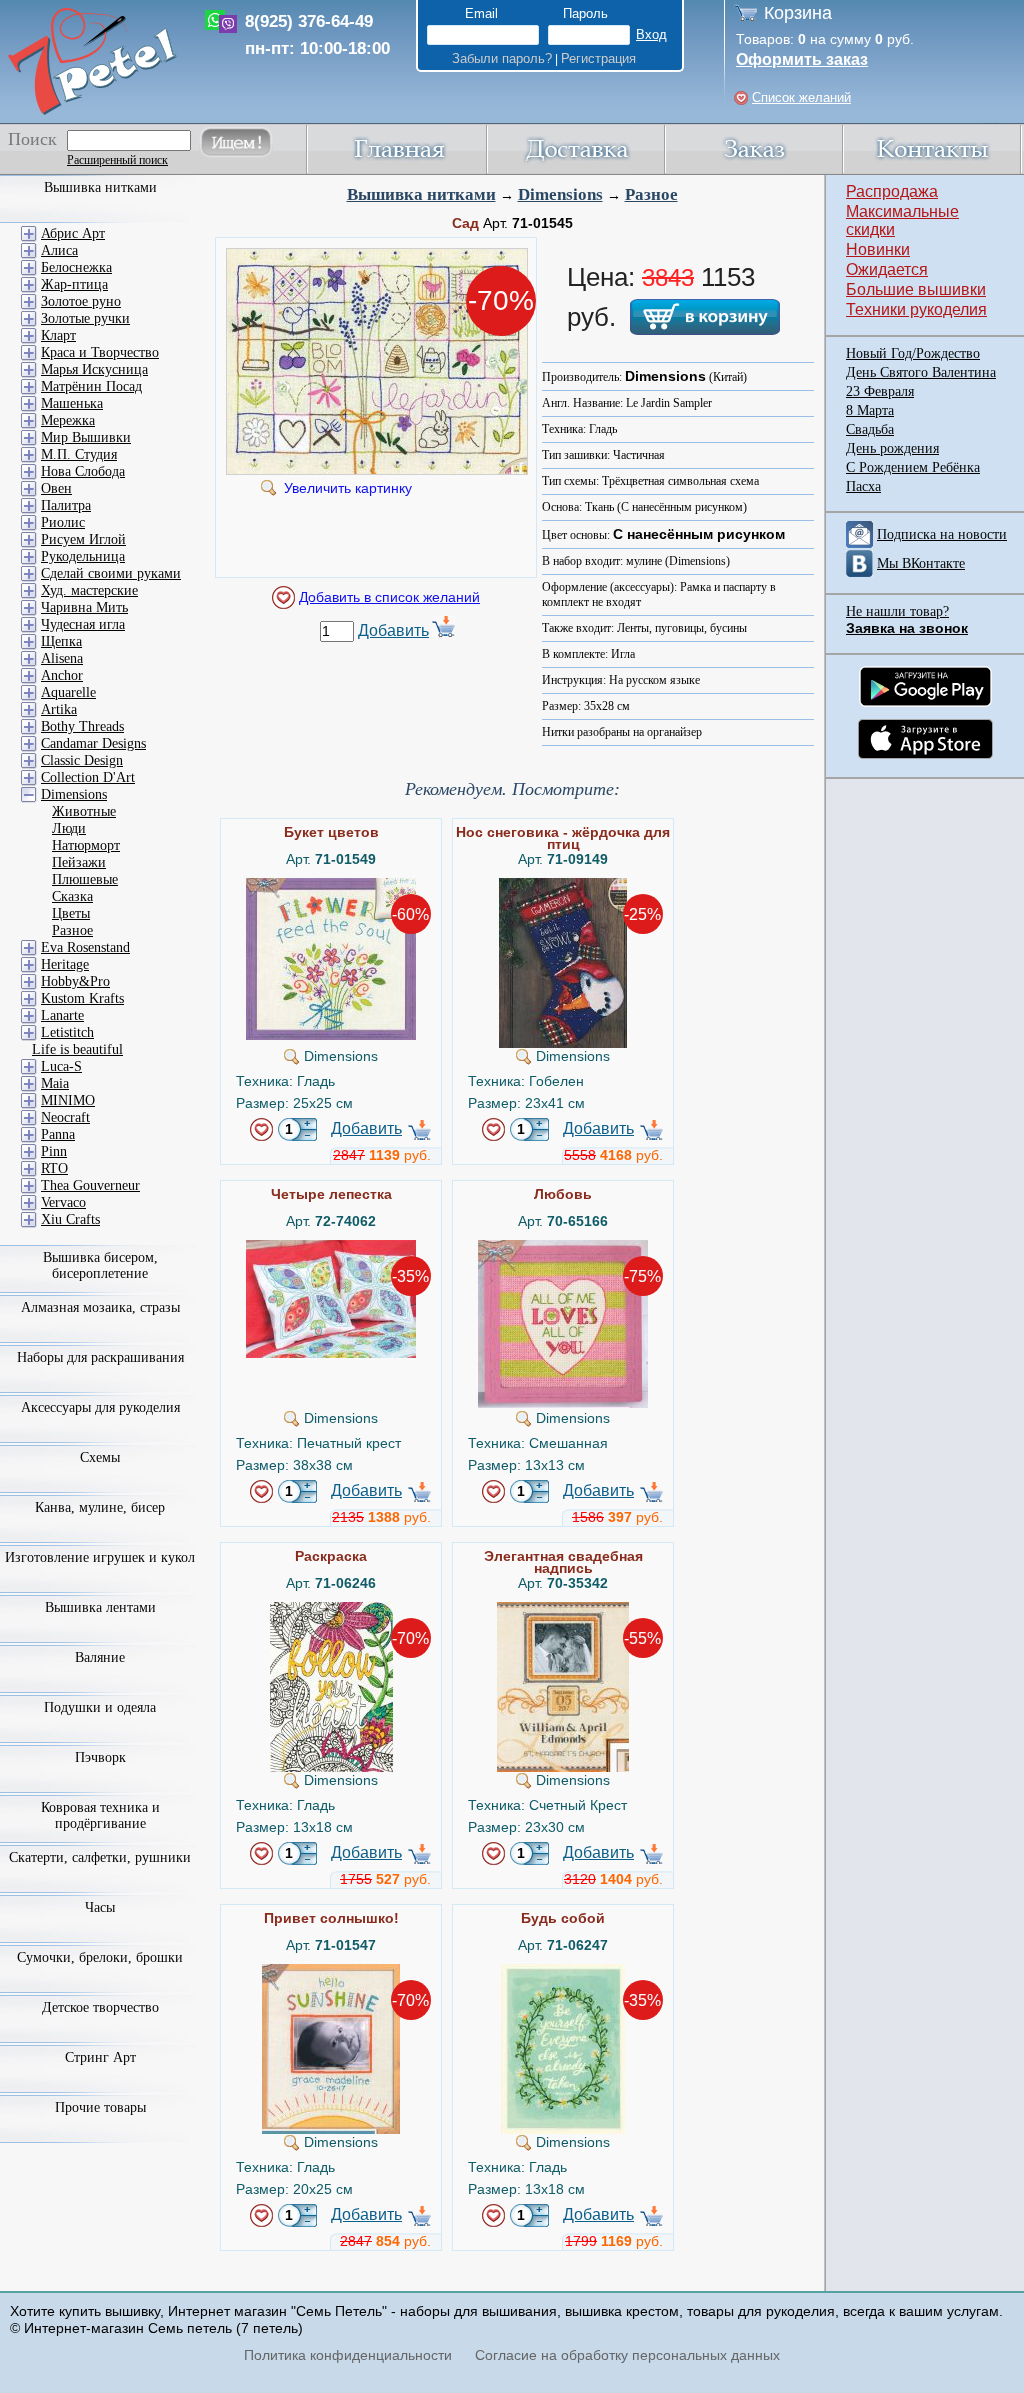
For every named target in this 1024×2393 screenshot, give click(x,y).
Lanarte (62, 1015)
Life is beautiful (77, 1049)
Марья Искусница (94, 369)
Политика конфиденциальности (348, 2355)
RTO (54, 1168)
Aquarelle (68, 692)
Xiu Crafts (70, 1219)
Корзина (798, 13)
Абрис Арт (73, 233)
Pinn (54, 1151)
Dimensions (560, 194)
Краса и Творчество (100, 352)
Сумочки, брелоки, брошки (100, 1957)
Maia (55, 1083)
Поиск (32, 139)
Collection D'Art (88, 777)
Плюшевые (85, 879)
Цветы (71, 913)
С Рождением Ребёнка (913, 467)
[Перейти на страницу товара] (331, 886)
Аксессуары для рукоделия (100, 1407)
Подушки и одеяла (100, 1707)
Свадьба (870, 429)
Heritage (65, 964)
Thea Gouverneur (90, 1185)
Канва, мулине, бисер (100, 1507)
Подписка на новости (942, 534)
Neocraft (65, 1117)
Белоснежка (76, 267)
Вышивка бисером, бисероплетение (100, 1265)
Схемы (100, 1457)
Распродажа (892, 191)
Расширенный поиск (117, 160)
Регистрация (598, 58)
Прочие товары (100, 2107)
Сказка (72, 896)
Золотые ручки (85, 318)
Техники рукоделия (916, 309)
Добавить (393, 630)
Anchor (62, 675)
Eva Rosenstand (85, 947)
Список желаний (801, 97)
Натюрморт (86, 845)
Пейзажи (79, 862)
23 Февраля (880, 391)
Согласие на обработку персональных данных (627, 2355)
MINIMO (68, 1100)
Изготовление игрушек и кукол (100, 1557)
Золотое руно (81, 301)
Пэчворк (100, 1757)
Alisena (62, 658)
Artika (59, 709)
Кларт (58, 335)
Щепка (61, 641)
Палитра (66, 505)
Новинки (878, 249)
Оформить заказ (802, 59)
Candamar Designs (93, 743)
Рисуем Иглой (83, 539)
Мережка (68, 420)
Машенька (72, 403)
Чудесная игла (83, 624)
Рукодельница (83, 556)
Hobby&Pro (75, 981)
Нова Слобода (83, 471)
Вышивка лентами (100, 1607)
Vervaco (63, 1202)
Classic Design (82, 760)
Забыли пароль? (502, 58)
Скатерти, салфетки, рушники (100, 1857)
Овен (56, 488)
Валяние (100, 1657)
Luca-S (61, 1066)
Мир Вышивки (86, 437)
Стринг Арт (100, 2057)
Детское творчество (100, 2007)
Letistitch (67, 1032)
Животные (84, 811)
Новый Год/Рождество (913, 353)
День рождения (892, 448)
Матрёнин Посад (91, 386)
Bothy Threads (82, 726)
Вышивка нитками (421, 194)
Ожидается (887, 269)
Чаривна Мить (84, 607)
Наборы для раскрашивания (100, 1357)
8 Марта (870, 410)
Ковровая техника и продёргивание (100, 1815)
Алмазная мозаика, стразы (100, 1307)
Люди (69, 828)
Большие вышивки (916, 289)
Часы (100, 1907)
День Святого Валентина (921, 372)
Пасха (863, 486)
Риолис (63, 522)
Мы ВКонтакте (921, 563)
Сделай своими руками (111, 573)
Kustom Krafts (82, 998)
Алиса (59, 250)
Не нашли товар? (897, 611)
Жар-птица (74, 284)
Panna (58, 1134)
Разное (651, 194)
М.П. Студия (79, 454)
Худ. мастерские (89, 590)
